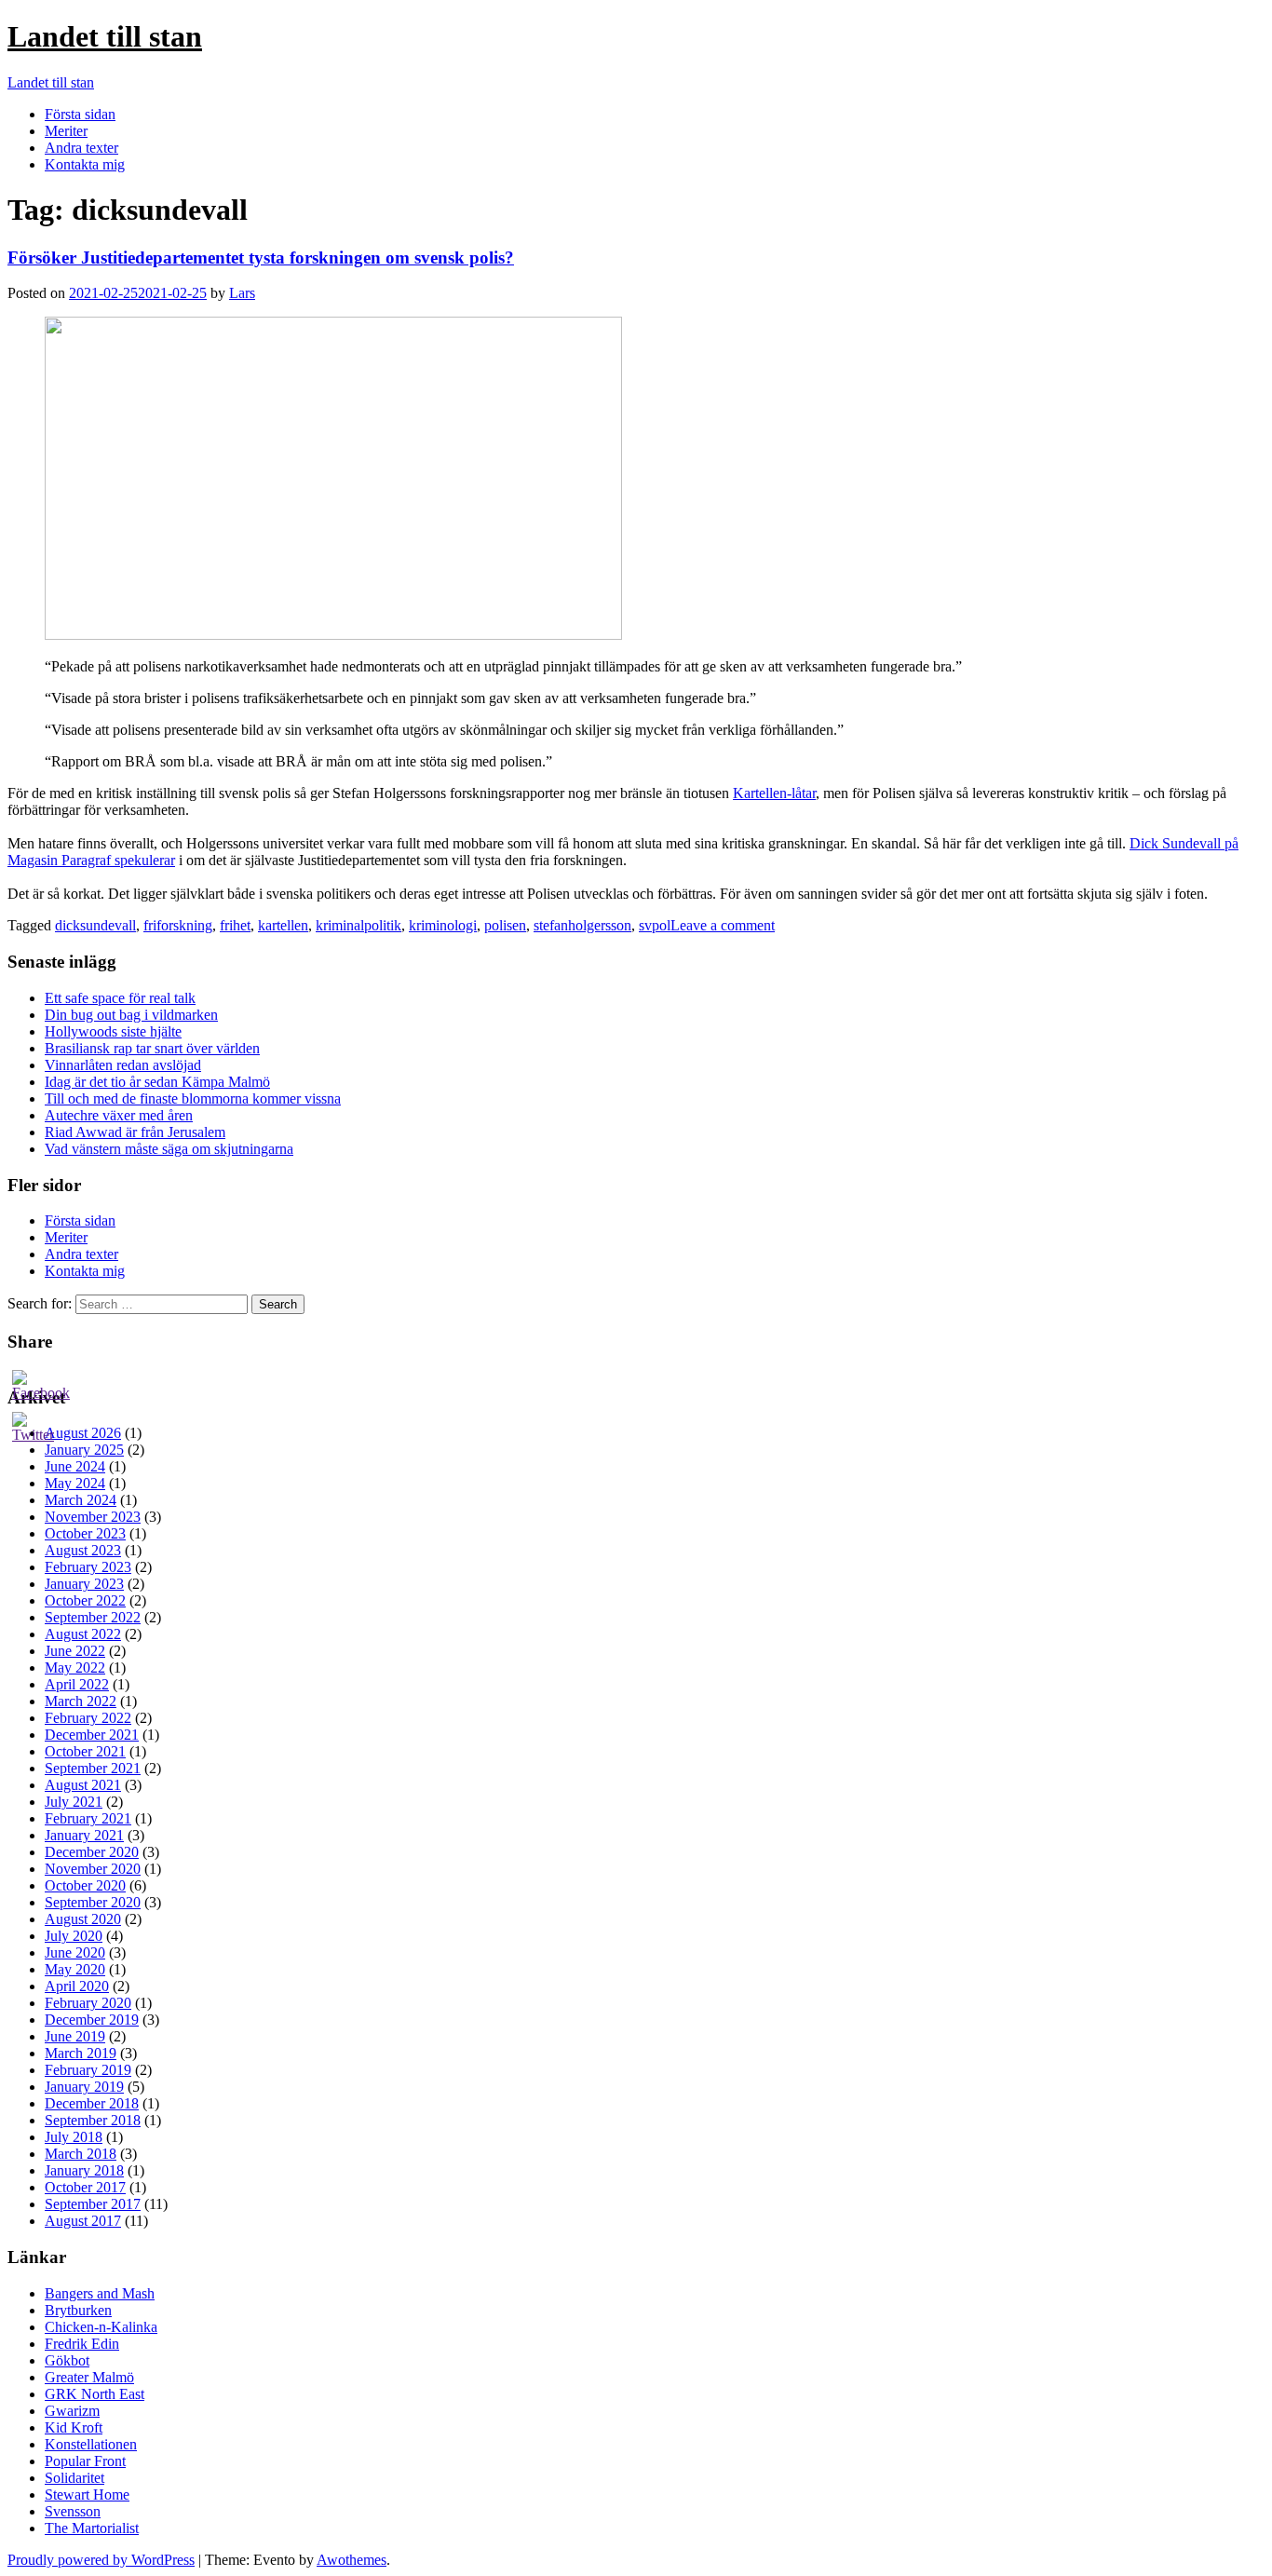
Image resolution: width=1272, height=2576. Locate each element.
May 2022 (75, 1668)
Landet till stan (105, 36)
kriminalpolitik (359, 925)
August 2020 (83, 1919)
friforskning (178, 925)
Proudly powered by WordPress (101, 2560)
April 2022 (77, 1684)
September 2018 (93, 2120)
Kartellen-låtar (774, 793)
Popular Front (85, 2461)
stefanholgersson (582, 925)
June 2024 (75, 1466)
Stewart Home (87, 2495)
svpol (655, 925)
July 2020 (74, 1936)
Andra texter (81, 148)
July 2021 (74, 1802)
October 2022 (85, 1600)
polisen (505, 925)
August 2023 (83, 1550)
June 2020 (75, 1952)
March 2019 (81, 2053)
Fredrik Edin (82, 2344)
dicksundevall (95, 925)
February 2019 (88, 2070)
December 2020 (92, 1852)
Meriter (66, 131)
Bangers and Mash (100, 2293)
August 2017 (83, 2221)
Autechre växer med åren (119, 1115)
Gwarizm (72, 2411)
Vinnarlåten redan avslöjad (123, 1065)
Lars (242, 293)
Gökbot (67, 2360)
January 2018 (84, 2170)
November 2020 (93, 1869)
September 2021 (93, 1768)
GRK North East (95, 2394)
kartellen (283, 925)
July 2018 (74, 2137)
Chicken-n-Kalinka (101, 2327)
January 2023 (84, 1584)
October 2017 (85, 2187)
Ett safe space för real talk (120, 998)
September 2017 (93, 2204)
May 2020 (75, 1969)
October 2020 (85, 1885)
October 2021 (85, 1751)
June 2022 (75, 1651)
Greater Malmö (89, 2377)
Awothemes (352, 2560)
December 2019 (92, 2020)
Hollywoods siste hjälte (113, 1031)
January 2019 (84, 2087)
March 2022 (81, 1701)
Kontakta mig (85, 164)
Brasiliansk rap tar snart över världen (152, 1048)
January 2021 (84, 1835)
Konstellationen (91, 2444)
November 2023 (93, 1517)
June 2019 (75, 2036)
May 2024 (75, 1483)
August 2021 (83, 1785)
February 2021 (88, 1818)
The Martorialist (92, 2528)
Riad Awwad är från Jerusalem (135, 1132)
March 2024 (81, 1500)
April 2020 (77, 1986)
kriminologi (443, 925)
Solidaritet (74, 2478)
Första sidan (80, 114)
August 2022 (83, 1634)
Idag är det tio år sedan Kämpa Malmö (157, 1082)
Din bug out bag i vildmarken (131, 1015)
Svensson (73, 2511)
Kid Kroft (74, 2427)
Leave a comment (723, 925)
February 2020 (88, 2003)
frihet (235, 925)
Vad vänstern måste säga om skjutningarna (169, 1149)
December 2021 (92, 1735)
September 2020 (93, 1902)
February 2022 (88, 1718)
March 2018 (81, 2154)
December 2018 (92, 2103)
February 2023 (88, 1567)
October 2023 (85, 1533)
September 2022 (93, 1617)
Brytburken (78, 2310)
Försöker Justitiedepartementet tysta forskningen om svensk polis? (261, 258)
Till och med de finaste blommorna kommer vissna (193, 1098)
